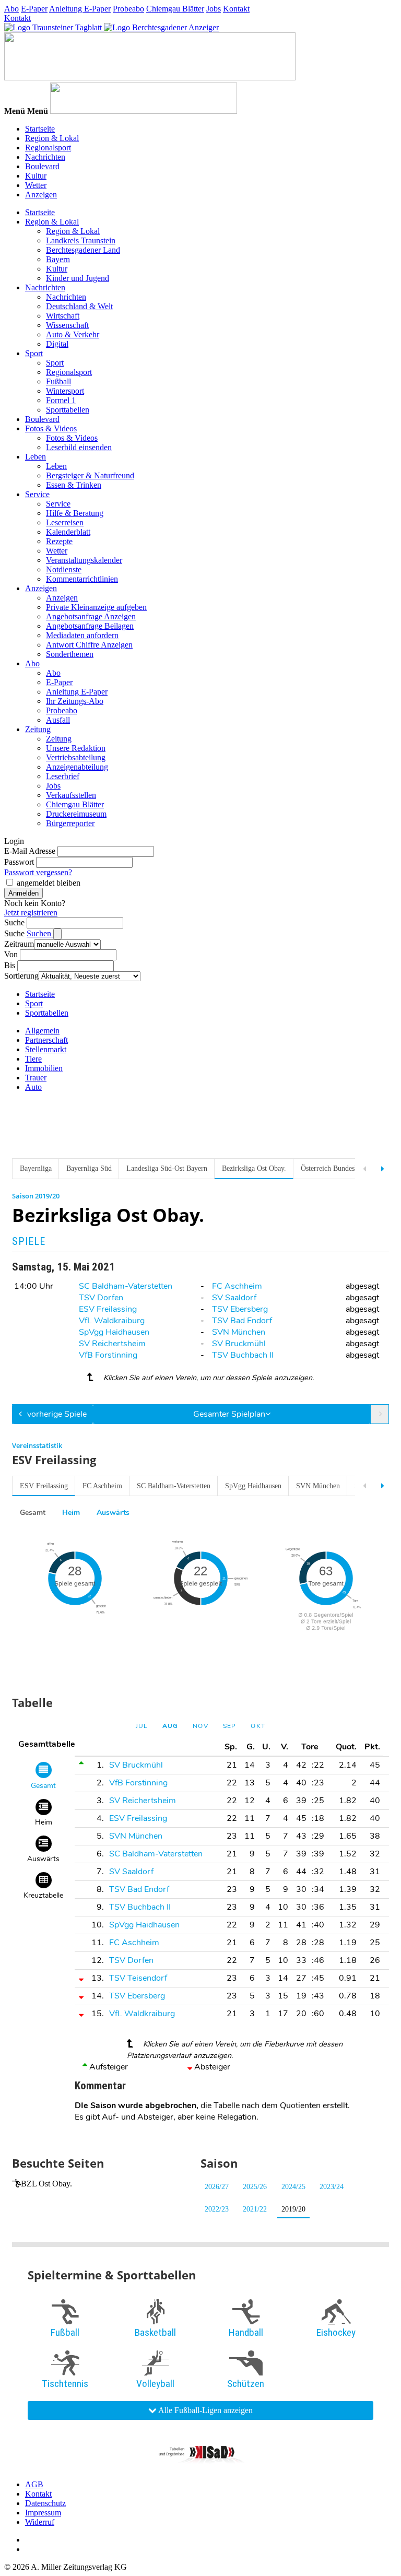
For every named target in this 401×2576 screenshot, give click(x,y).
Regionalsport (48, 148)
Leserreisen (65, 522)
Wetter (36, 185)
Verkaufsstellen (71, 795)
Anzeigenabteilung (77, 767)
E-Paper (34, 9)
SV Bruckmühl (239, 1344)
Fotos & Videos (51, 428)
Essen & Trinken (74, 485)
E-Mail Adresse (30, 851)
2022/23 (217, 2209)
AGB (34, 2484)
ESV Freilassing (108, 1309)
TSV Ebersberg (240, 1309)
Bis (10, 965)
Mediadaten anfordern (82, 635)
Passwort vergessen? (38, 872)
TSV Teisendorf (138, 1978)
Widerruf (40, 2522)
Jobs (214, 9)
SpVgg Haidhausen (114, 1332)
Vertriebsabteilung (76, 757)
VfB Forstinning (108, 1355)
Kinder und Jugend (78, 278)
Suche (14, 922)
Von (11, 954)
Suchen (40, 933)
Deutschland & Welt (79, 306)
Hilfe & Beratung (75, 513)
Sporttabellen (68, 410)
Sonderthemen (70, 654)
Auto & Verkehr (73, 334)
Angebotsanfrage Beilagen (90, 626)
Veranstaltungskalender (84, 560)
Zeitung (38, 729)
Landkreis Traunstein (81, 240)
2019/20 (293, 2209)
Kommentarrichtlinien (82, 579)
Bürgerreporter (70, 823)
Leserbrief (63, 776)
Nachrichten (45, 157)
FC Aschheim (237, 1286)
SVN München (239, 1332)
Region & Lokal (52, 138)
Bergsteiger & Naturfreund (90, 475)
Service (37, 494)
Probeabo (128, 9)
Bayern (58, 259)
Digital (57, 344)
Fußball (58, 381)
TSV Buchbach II (243, 1355)
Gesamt (33, 1513)
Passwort (19, 862)
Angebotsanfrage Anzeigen (91, 616)
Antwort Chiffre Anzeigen (89, 645)
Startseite (40, 129)
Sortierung (21, 976)
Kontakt (236, 9)
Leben (36, 457)
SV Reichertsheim (112, 1344)
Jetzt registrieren (31, 913)
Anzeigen (41, 195)
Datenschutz (45, 2503)
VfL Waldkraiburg (112, 1321)
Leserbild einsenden (79, 447)
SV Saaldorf (234, 1298)
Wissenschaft (67, 325)
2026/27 (217, 2187)
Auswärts (113, 1513)
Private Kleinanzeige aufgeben (96, 607)
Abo (11, 9)
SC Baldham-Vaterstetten (126, 1286)
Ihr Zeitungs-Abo (75, 701)
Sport (34, 353)
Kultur (36, 176)
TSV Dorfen (101, 1298)
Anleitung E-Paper (80, 9)
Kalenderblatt (68, 532)
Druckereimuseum (76, 814)
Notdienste (64, 569)
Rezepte (59, 541)
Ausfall (58, 720)
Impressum (43, 2513)
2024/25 (293, 2187)
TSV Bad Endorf (242, 1321)
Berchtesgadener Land (83, 250)
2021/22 (255, 2209)
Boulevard (42, 166)
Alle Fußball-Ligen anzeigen (205, 2410)
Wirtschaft (63, 316)
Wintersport (65, 391)
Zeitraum (19, 944)
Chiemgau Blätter (175, 9)
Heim (71, 1513)
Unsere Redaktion (76, 748)
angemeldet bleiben (49, 883)
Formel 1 (61, 400)
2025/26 (255, 2187)
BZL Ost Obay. (46, 2184)
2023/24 (332, 2187)
